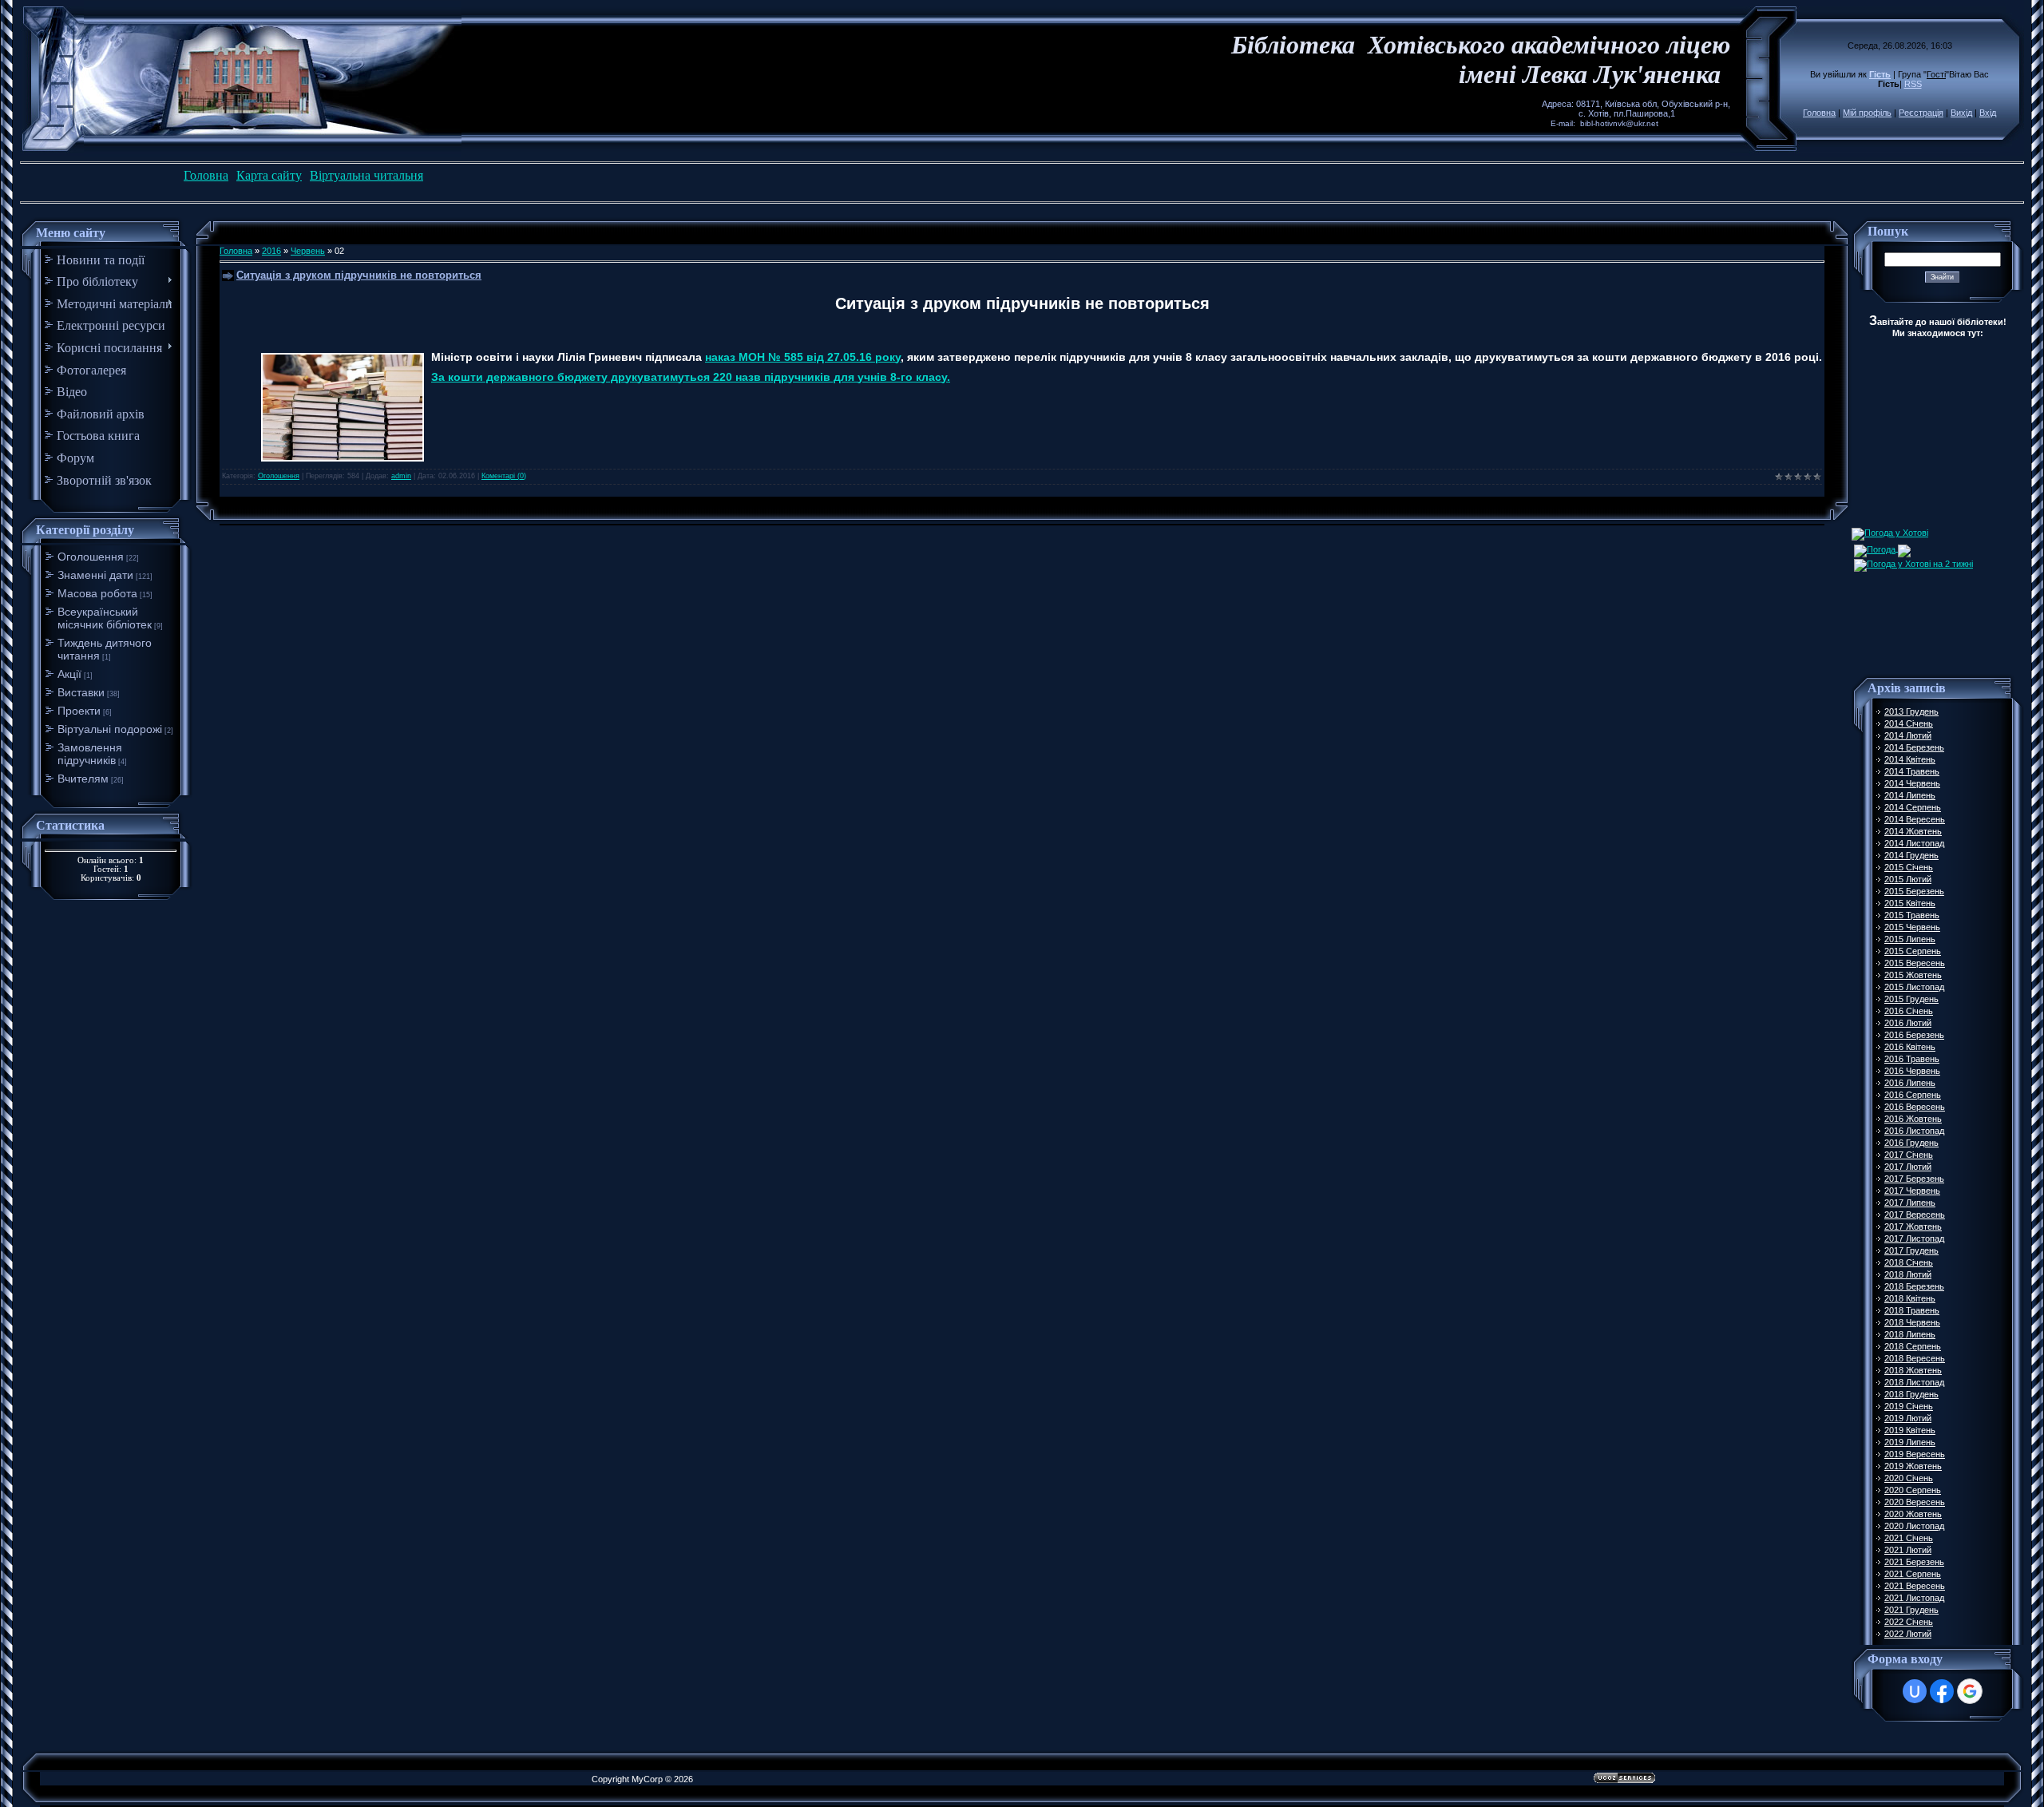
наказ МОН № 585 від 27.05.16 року (803, 357)
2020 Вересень (1915, 1502)
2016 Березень (1914, 1035)
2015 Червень (1912, 927)
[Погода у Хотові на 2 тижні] (1913, 562)
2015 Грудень (1911, 999)
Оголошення (91, 557)
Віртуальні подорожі (110, 729)
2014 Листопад (1914, 843)
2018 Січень (1909, 1262)
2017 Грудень (1911, 1250)
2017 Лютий (1908, 1167)
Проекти (79, 711)
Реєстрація (1921, 113)
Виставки (81, 692)
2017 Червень (1912, 1191)
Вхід (1988, 113)
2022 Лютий (1908, 1634)
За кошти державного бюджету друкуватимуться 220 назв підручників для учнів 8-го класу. (691, 377)
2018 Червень (1912, 1322)
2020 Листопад (1914, 1526)
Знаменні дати (95, 575)
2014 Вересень (1915, 819)
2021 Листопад (1914, 1598)
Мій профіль (1867, 113)
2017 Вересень (1915, 1215)
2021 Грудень (1911, 1610)
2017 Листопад (1914, 1238)
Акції (69, 674)
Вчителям (83, 779)
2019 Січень (1909, 1406)
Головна (1819, 113)
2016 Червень (1912, 1071)
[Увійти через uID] (1915, 1691)
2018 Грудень (1911, 1394)
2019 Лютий (1908, 1418)
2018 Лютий (1908, 1274)
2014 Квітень (1910, 759)
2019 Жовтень (1913, 1466)
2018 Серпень (1913, 1346)
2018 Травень (1912, 1310)
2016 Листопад (1914, 1131)
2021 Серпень (1913, 1574)
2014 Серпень (1913, 807)
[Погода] (1882, 548)
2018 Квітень (1910, 1298)
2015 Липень (1910, 939)
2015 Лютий (1908, 879)
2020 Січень (1909, 1478)
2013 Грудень (1911, 711)
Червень (308, 251)
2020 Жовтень (1913, 1514)
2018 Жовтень (1913, 1370)
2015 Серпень (1913, 951)
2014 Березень (1914, 747)
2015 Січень (1909, 867)
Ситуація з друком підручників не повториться (359, 275)
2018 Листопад (1914, 1382)
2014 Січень (1909, 723)
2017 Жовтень (1913, 1226)
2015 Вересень (1915, 963)
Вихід (1961, 113)
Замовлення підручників (90, 754)
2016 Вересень (1915, 1107)
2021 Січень (1909, 1538)
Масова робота (97, 593)
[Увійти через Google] (1970, 1691)
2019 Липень (1910, 1442)
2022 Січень (1909, 1622)
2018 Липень (1910, 1334)
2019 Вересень (1915, 1454)
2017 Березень (1914, 1179)
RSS (1913, 84)
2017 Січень (1909, 1155)
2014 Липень (1910, 795)
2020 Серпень (1913, 1490)
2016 (271, 251)
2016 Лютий (1908, 1023)
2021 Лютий (1908, 1550)
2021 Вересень (1915, 1586)
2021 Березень (1914, 1562)
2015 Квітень (1910, 903)
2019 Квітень (1910, 1430)
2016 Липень (1910, 1083)
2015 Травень (1912, 915)
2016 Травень (1912, 1059)
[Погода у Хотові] (1890, 533)
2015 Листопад (1914, 987)
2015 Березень (1914, 891)
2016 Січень (1909, 1011)
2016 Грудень (1911, 1143)
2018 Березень (1914, 1286)
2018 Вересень (1915, 1358)
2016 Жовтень (1913, 1119)
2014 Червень (1912, 783)
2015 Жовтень (1913, 975)
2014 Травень (1912, 771)
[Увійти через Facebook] (1942, 1691)
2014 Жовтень (1913, 831)
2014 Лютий (1908, 735)
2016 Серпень (1913, 1095)
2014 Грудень (1911, 855)
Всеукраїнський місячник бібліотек (105, 618)
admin (401, 476)
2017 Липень (1910, 1203)
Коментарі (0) (504, 476)
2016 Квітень (1910, 1047)
